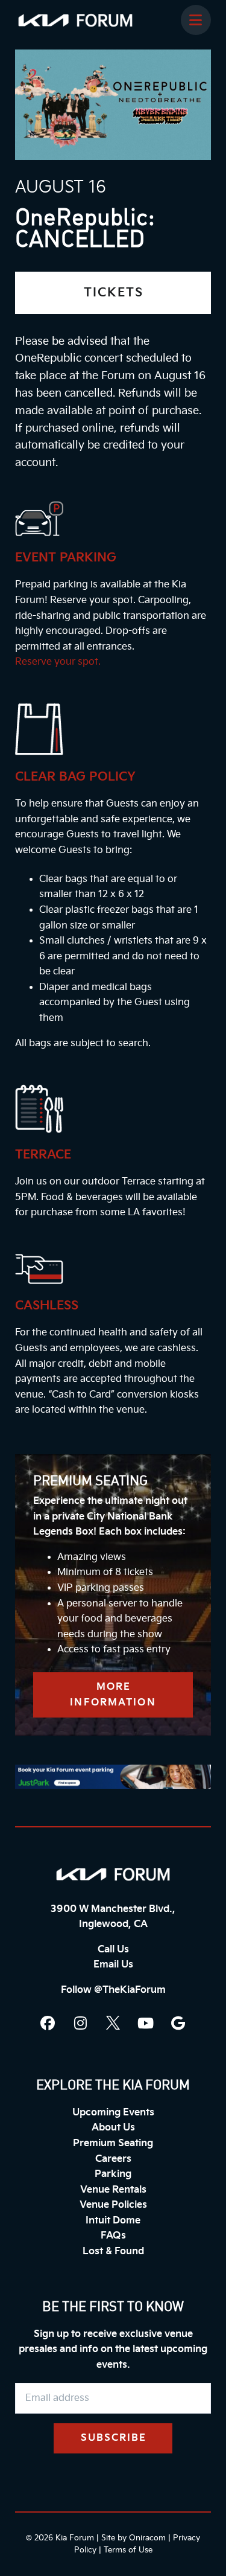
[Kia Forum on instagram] (81, 2023)
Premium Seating (113, 2143)
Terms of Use (128, 2550)
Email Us (113, 1965)
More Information (113, 1695)
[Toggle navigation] (196, 20)
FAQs (113, 2236)
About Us (113, 2128)
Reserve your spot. (58, 662)
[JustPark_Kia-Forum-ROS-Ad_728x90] (113, 1777)
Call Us (113, 1950)
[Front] (113, 1874)
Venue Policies (113, 2205)
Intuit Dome (113, 2221)
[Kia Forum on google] (178, 2023)
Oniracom (147, 2538)
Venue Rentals (113, 2190)
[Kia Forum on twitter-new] (113, 2023)
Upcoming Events (113, 2113)
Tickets (114, 293)
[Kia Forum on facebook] (48, 2023)
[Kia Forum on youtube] (146, 2023)
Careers (113, 2159)
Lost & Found (113, 2252)
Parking (113, 2174)
